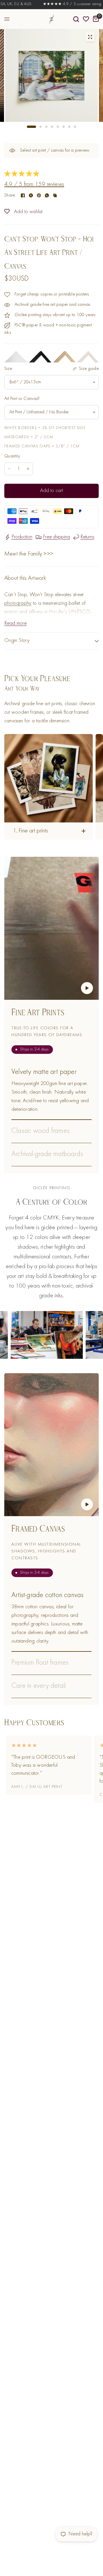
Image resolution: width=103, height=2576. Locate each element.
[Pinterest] (39, 195)
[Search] (76, 19)
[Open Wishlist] (86, 19)
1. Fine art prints (30, 831)
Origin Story (17, 641)
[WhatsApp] (47, 195)
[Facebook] (23, 195)
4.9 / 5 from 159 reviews (34, 185)
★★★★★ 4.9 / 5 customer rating (56, 4)
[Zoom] (90, 37)
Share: (10, 195)
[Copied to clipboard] (55, 195)
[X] (31, 195)
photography (18, 603)
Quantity (12, 456)
